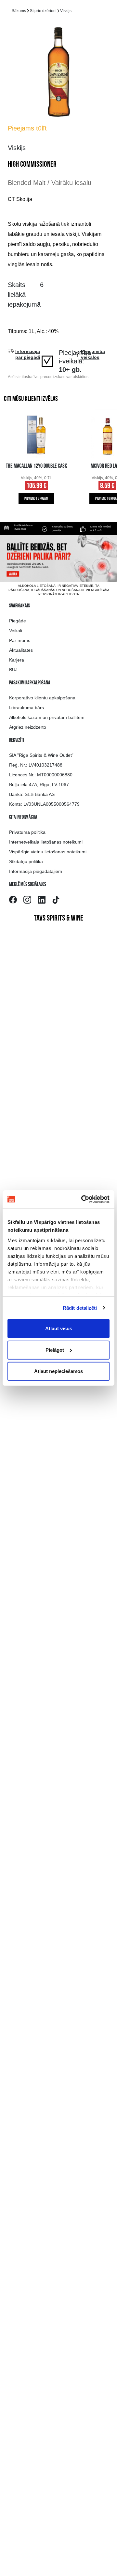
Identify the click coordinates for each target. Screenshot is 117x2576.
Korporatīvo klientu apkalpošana (42, 698)
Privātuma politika (27, 832)
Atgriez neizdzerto (28, 727)
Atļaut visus (59, 1328)
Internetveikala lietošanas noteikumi (46, 842)
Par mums (20, 640)
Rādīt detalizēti (80, 1308)
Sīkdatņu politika (26, 861)
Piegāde (18, 621)
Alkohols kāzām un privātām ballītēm (47, 717)
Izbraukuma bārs (26, 708)
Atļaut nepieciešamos (58, 1371)
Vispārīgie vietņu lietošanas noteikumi (48, 852)
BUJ (13, 670)
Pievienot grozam (36, 499)
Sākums (19, 11)
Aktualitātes (21, 650)
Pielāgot (55, 1350)
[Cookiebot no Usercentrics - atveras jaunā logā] (83, 1199)
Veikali (16, 631)
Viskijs (66, 11)
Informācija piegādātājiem (36, 871)
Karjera (17, 660)
